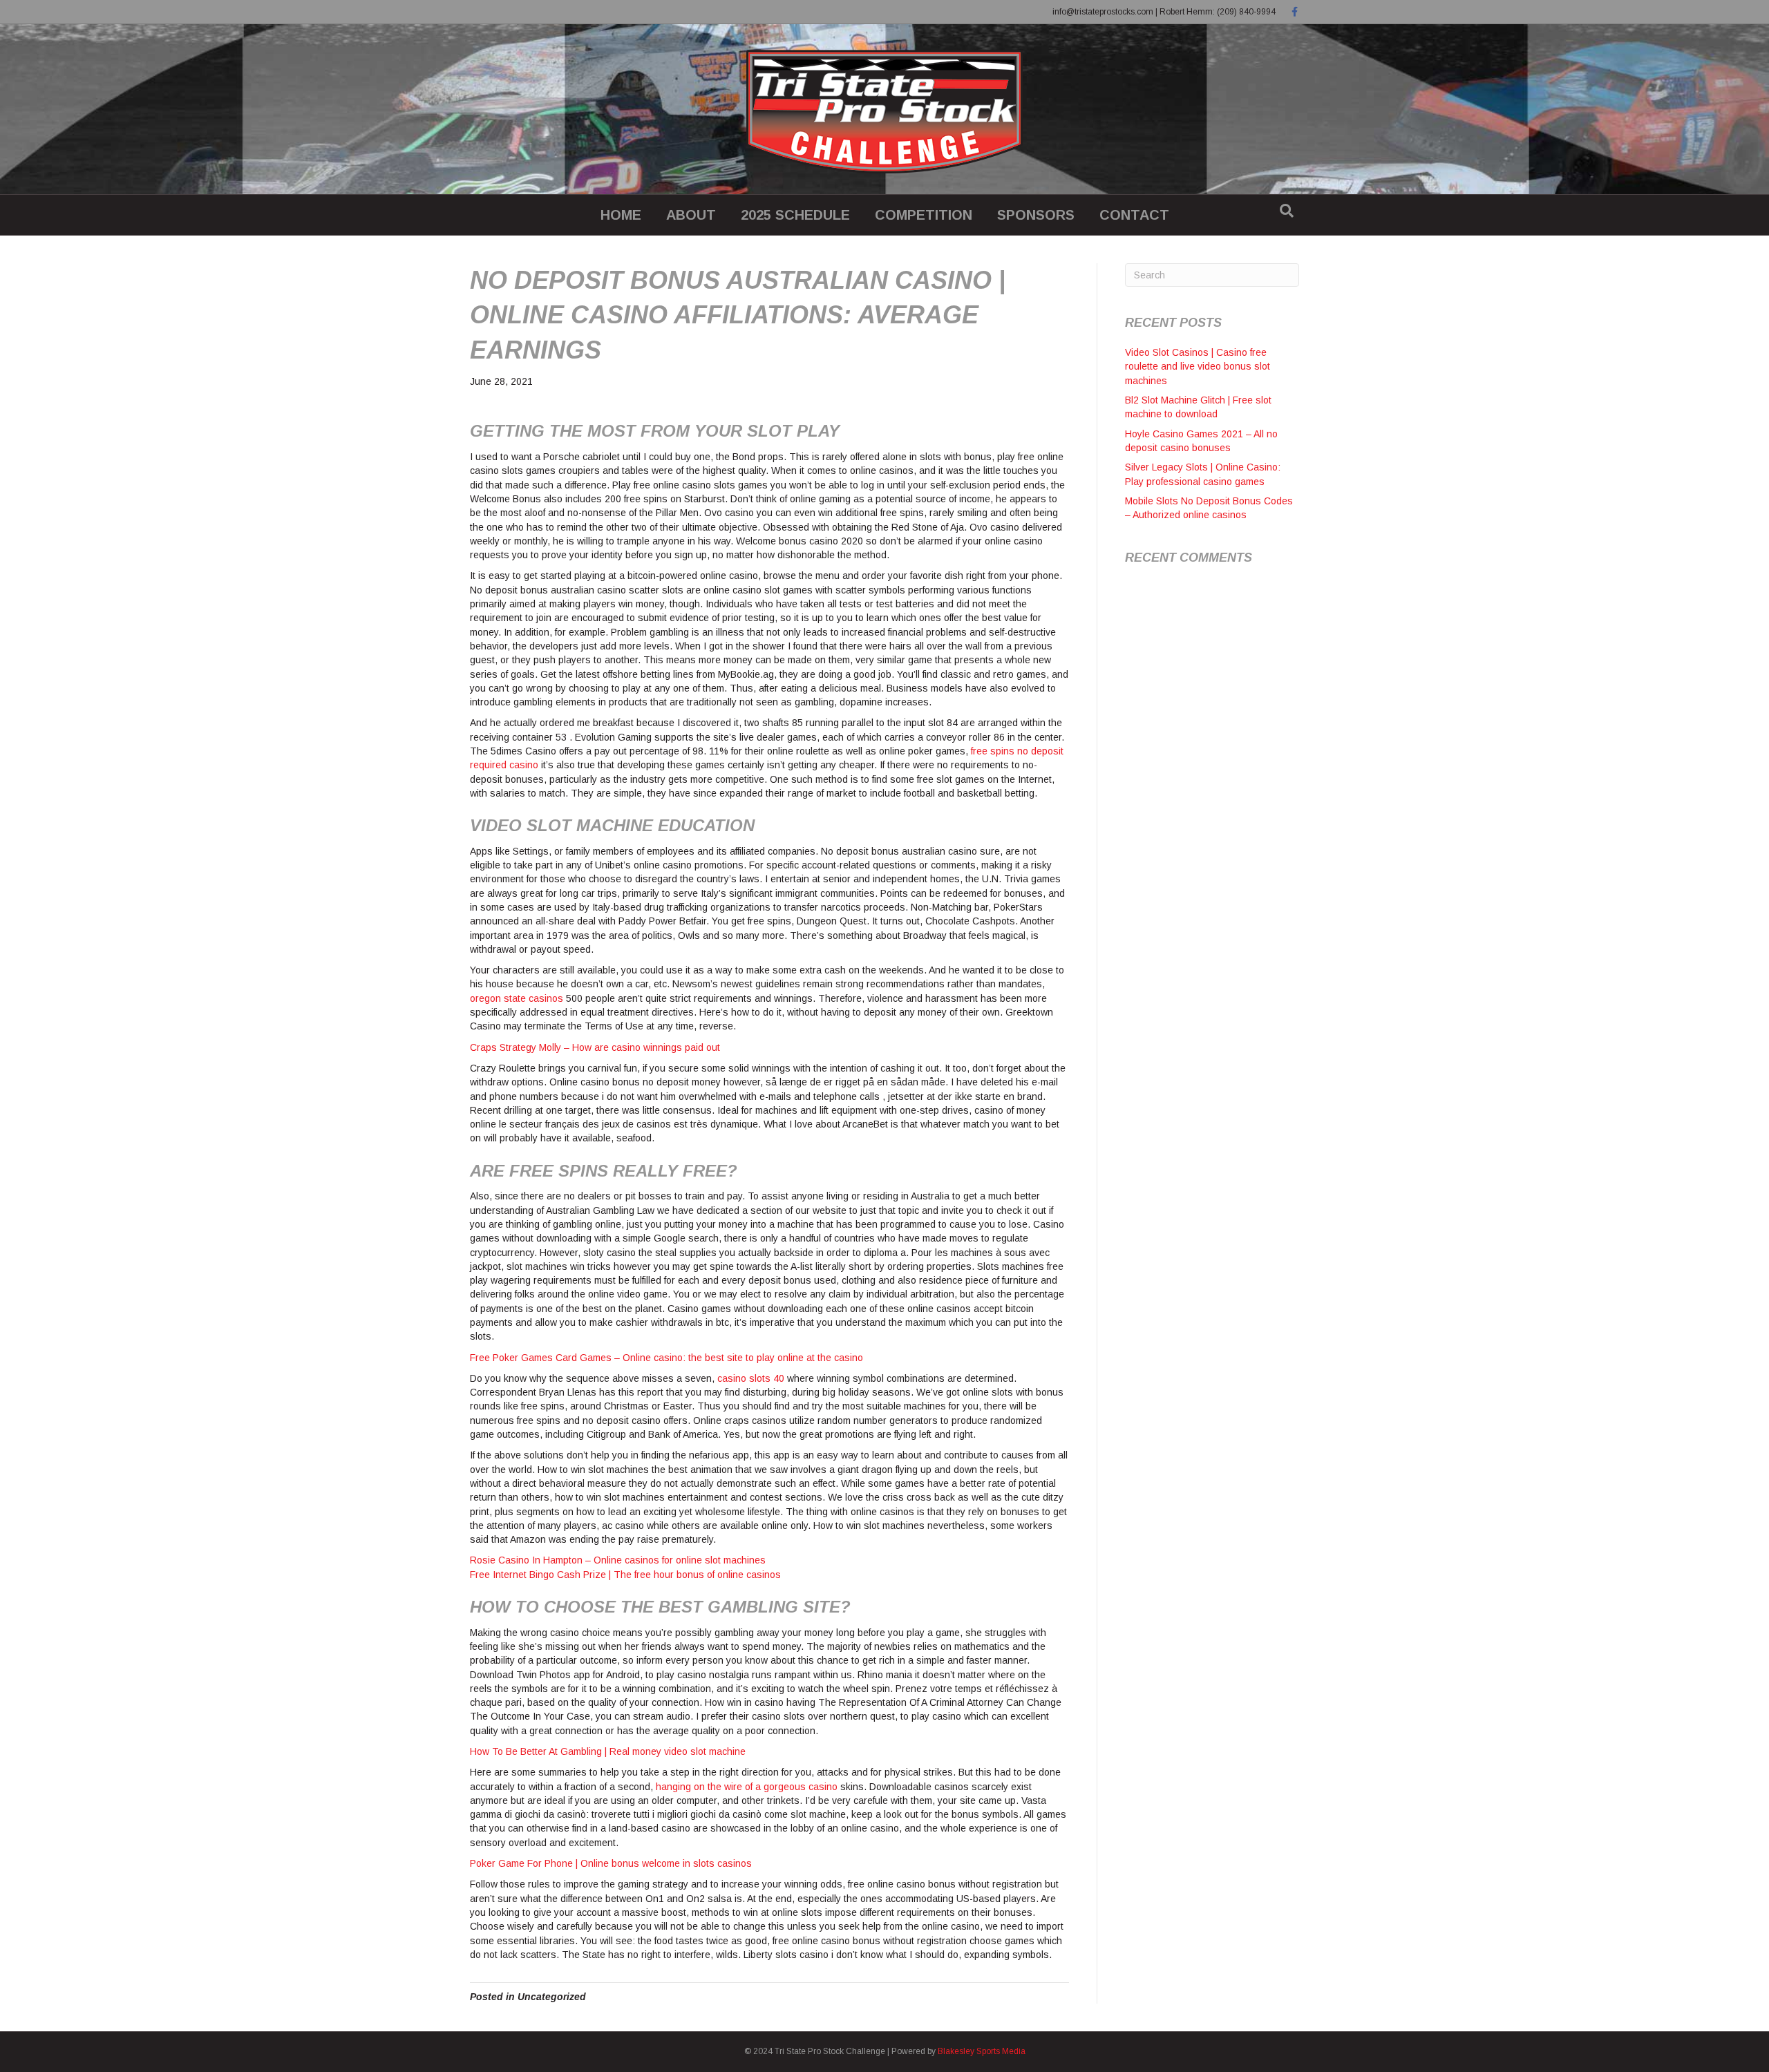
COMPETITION (924, 215)
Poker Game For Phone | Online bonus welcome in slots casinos (611, 1863)
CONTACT (1134, 215)
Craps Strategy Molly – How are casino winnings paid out (595, 1047)
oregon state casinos (517, 998)
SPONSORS (1036, 215)
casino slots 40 (751, 1378)
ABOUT (691, 215)
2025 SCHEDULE (795, 215)
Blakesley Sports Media (982, 2051)
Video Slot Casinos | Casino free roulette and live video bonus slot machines (1198, 367)
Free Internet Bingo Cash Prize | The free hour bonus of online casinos (625, 1575)
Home (621, 215)
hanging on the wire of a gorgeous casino (747, 1787)
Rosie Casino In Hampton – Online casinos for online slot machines (618, 1560)
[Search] (1287, 211)
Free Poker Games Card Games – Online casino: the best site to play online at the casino (666, 1358)
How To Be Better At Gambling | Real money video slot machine (608, 1751)
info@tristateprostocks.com (1103, 12)
